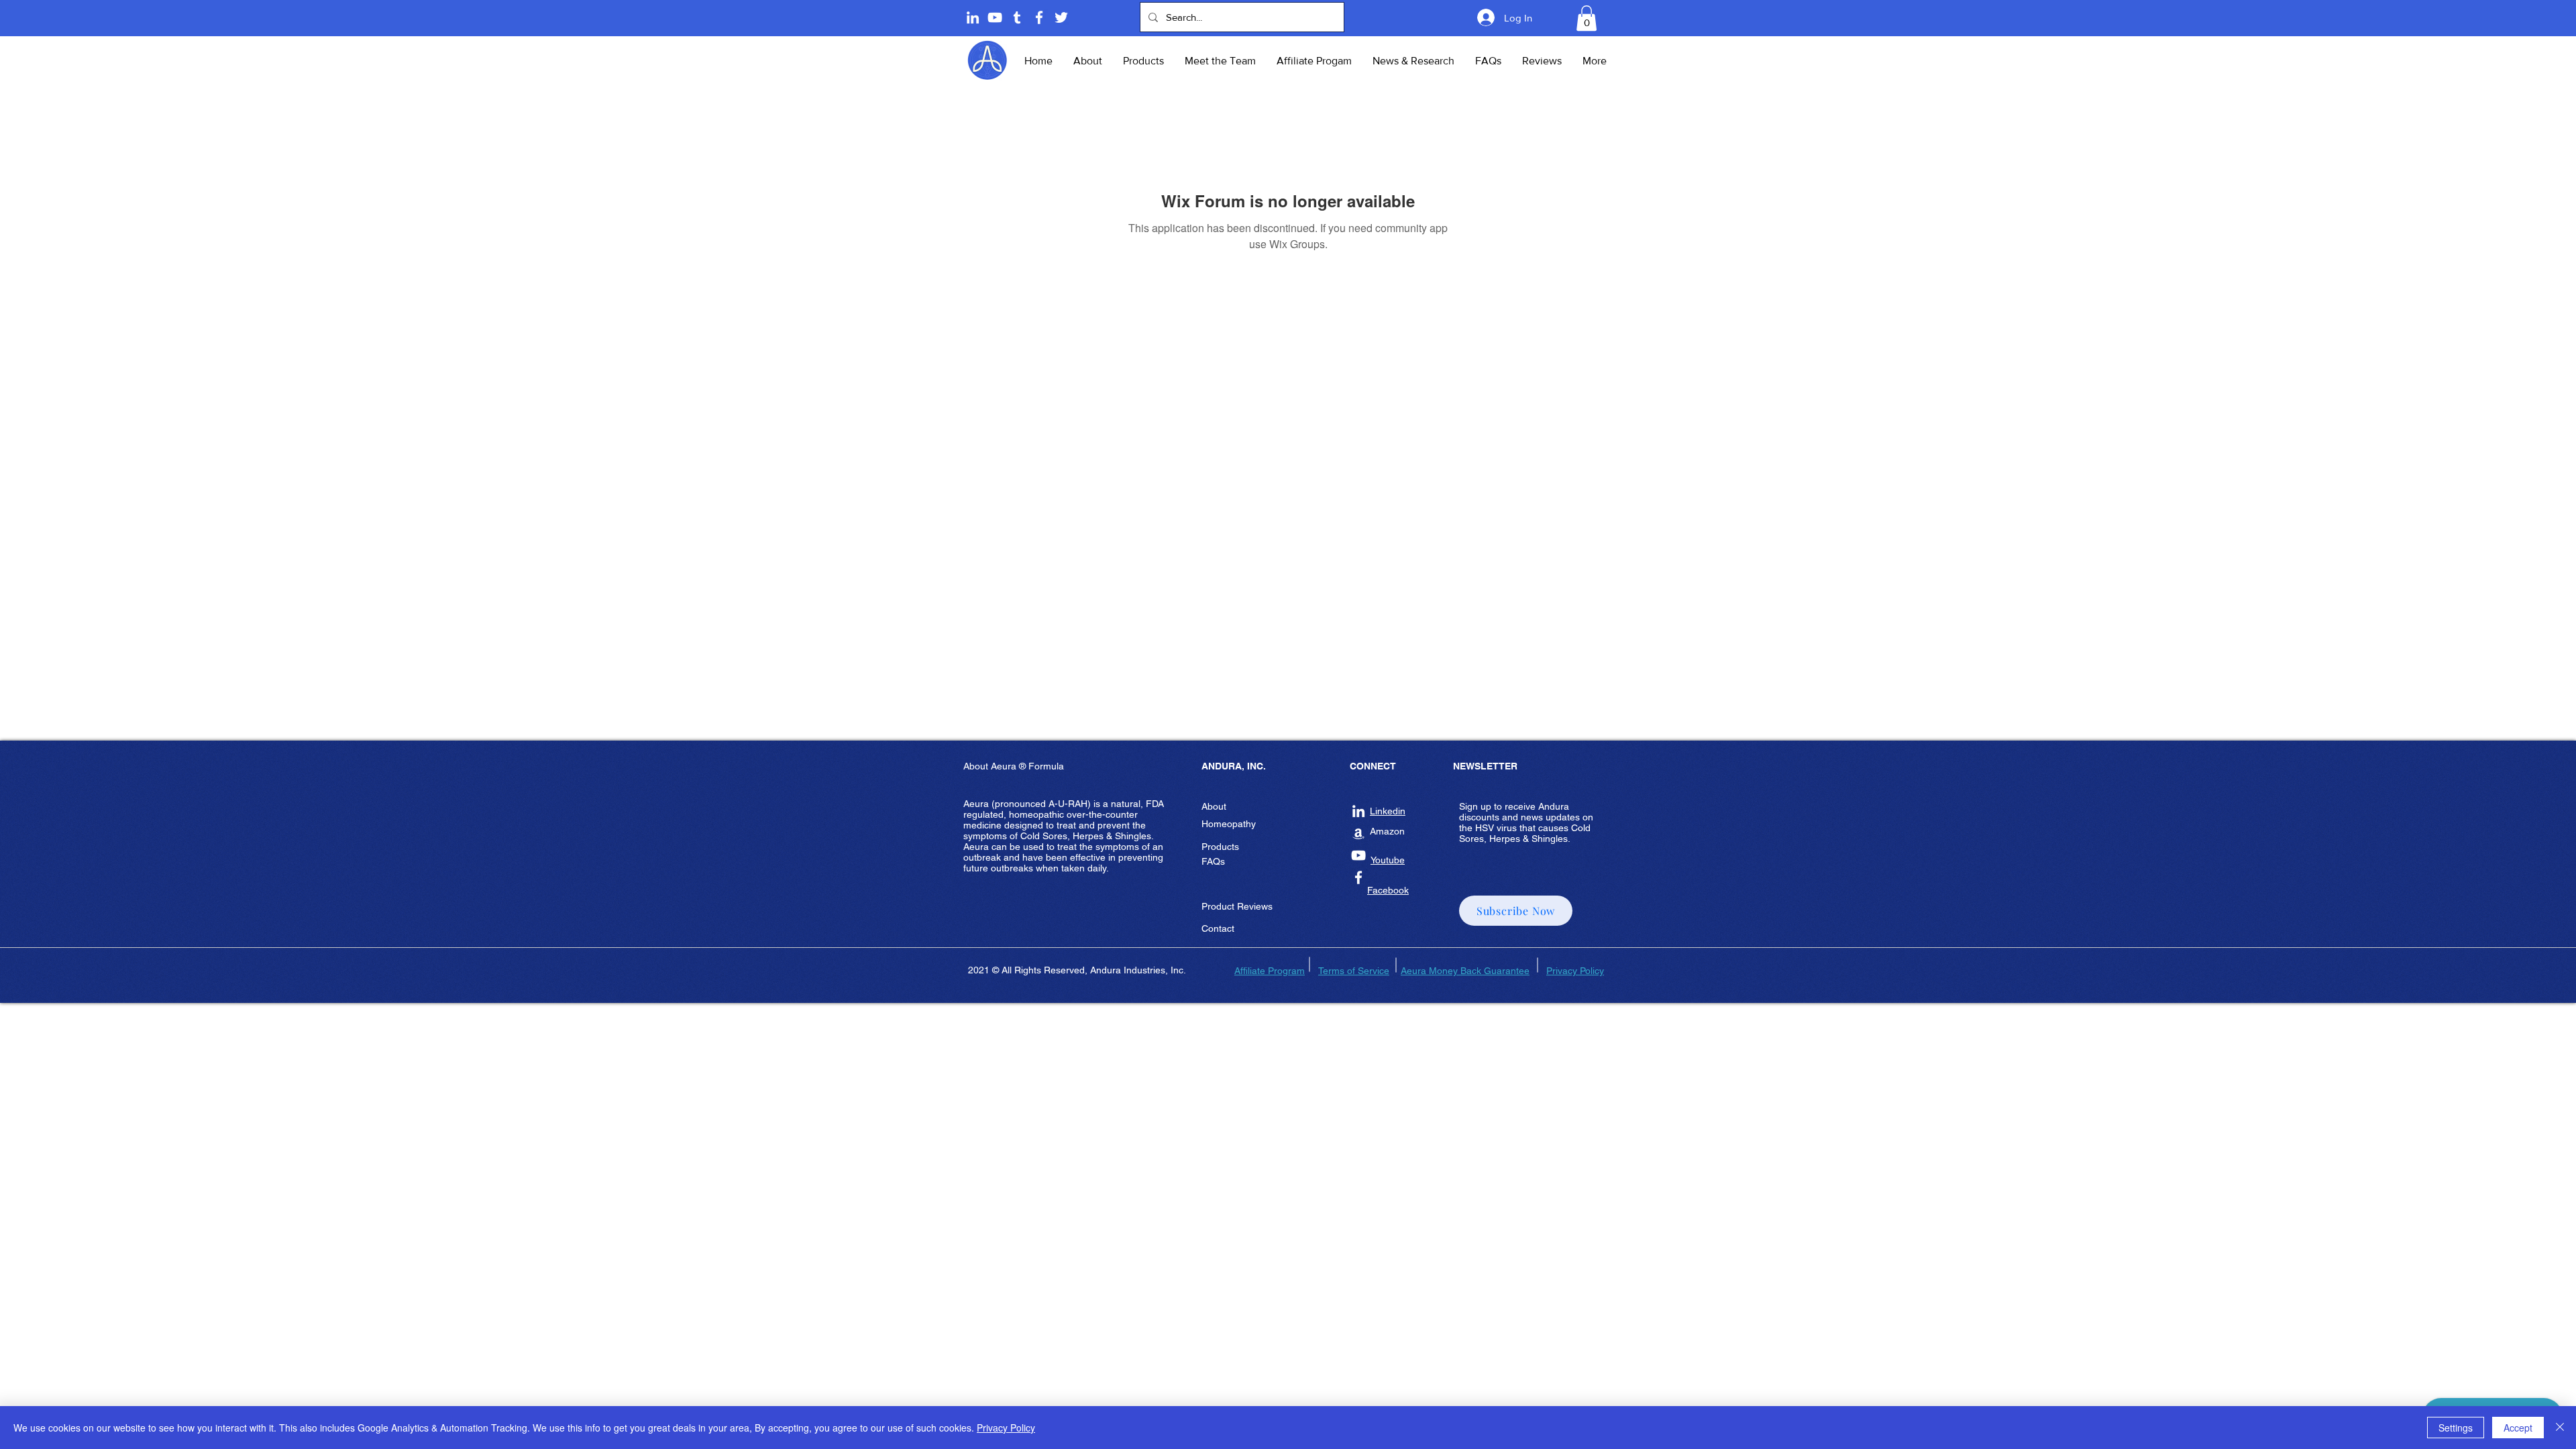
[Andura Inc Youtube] (1358, 855)
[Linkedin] (973, 17)
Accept (2518, 1428)
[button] (1587, 18)
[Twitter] (1061, 17)
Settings (2456, 1428)
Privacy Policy (1006, 1428)
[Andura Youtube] (995, 17)
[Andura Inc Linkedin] (1358, 811)
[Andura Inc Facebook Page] (1039, 17)
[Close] (2560, 1428)
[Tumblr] (1017, 17)
